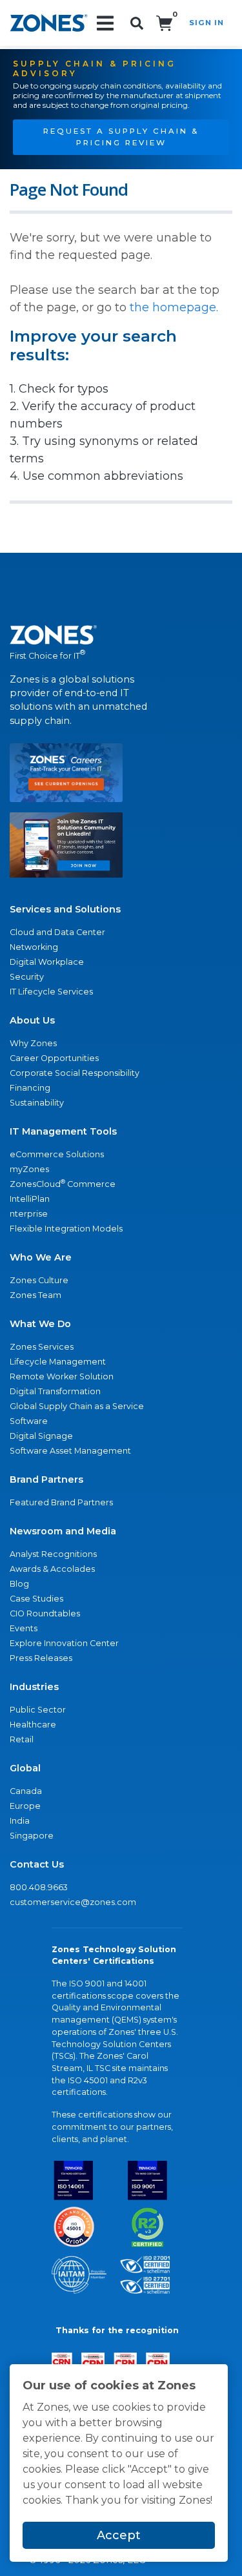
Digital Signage (41, 1436)
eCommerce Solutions (57, 1154)
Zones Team (35, 1295)
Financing (30, 1088)
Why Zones (33, 1043)
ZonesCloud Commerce (63, 1183)
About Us (32, 1020)
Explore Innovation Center (64, 1643)
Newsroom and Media (63, 1531)
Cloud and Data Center (57, 932)
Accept (119, 2535)
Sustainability (37, 1103)
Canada (26, 1791)
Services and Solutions (65, 909)
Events (24, 1628)
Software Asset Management (70, 1451)
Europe (25, 1806)
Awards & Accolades (52, 1569)
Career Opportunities (54, 1058)
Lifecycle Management (58, 1362)
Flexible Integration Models (66, 1229)
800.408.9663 (39, 1887)
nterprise (29, 1214)
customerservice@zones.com (73, 1902)
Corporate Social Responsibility (75, 1073)
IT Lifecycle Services (51, 992)
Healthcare (33, 1725)
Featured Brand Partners (61, 1502)
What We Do (40, 1324)
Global (25, 1768)
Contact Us (37, 1864)
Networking (34, 947)
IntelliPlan (30, 1199)
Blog (19, 1584)
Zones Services (42, 1347)
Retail (22, 1739)
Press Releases (41, 1658)
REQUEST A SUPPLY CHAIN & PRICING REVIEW (121, 137)
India (20, 1821)
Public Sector (38, 1710)
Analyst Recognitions (53, 1554)
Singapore (32, 1836)
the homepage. (174, 307)
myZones (29, 1169)
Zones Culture (39, 1280)
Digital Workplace (47, 962)
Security (27, 977)
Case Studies (36, 1599)
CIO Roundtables (45, 1613)
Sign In (207, 23)
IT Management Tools (63, 1131)
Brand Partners (46, 1479)
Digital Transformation (55, 1391)
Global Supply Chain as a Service (77, 1406)
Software (29, 1421)
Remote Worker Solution (62, 1376)
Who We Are (41, 1257)
